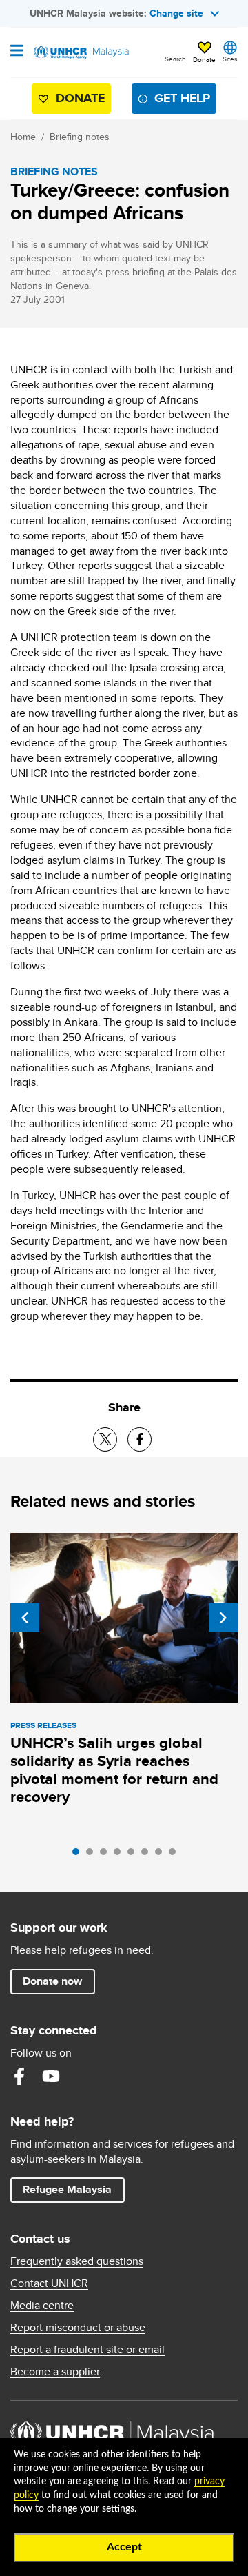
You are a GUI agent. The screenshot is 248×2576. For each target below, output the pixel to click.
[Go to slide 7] (162, 1855)
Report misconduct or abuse (78, 2328)
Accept (124, 2547)
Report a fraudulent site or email (87, 2350)
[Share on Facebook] (139, 1439)
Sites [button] (230, 59)
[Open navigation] (17, 52)
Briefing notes (80, 137)
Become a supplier (55, 2372)
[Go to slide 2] (93, 1855)
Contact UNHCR (49, 2283)
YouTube (51, 2077)
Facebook (19, 2077)
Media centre (42, 2306)
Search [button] (175, 59)
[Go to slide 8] (176, 1855)
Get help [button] (177, 101)
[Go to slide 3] (107, 1855)
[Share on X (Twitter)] (105, 1439)
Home (23, 137)
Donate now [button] (52, 1981)
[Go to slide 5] (134, 1855)
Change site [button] (176, 13)
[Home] (81, 52)
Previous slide (25, 1618)
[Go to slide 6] (148, 1855)
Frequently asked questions (77, 2261)
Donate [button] (204, 59)
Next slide (223, 1618)
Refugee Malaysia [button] (73, 2189)
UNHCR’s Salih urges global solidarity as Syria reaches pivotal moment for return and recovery (114, 1770)
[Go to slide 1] (79, 1855)
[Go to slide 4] (121, 1855)
